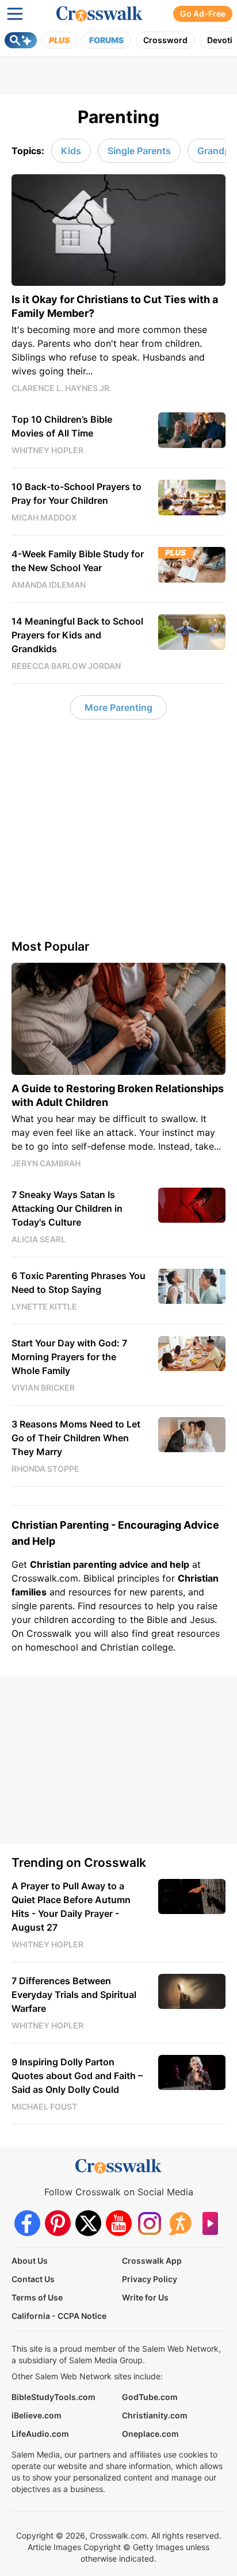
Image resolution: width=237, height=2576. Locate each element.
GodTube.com (150, 2397)
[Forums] (180, 2223)
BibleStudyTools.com (53, 2397)
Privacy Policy (150, 2279)
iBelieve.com (37, 2415)
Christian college (137, 1647)
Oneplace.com (150, 2434)
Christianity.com (155, 2415)
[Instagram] (149, 2223)
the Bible (149, 1620)
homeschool (52, 1647)
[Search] (21, 40)
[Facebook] (27, 2223)
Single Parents (139, 151)
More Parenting (118, 707)
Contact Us (33, 2279)
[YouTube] (119, 2223)
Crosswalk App (152, 2261)
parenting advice (111, 1564)
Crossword (165, 40)
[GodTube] (210, 2223)
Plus (59, 40)
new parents (156, 1592)
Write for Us (145, 2297)
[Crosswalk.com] (100, 14)
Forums (106, 40)
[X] (88, 2223)
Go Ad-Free (203, 14)
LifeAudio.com (40, 2434)
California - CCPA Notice (59, 2316)
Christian (198, 1578)
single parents (42, 1606)
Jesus (202, 1620)
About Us (30, 2261)
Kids (71, 151)
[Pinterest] (58, 2223)
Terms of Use (37, 2297)
